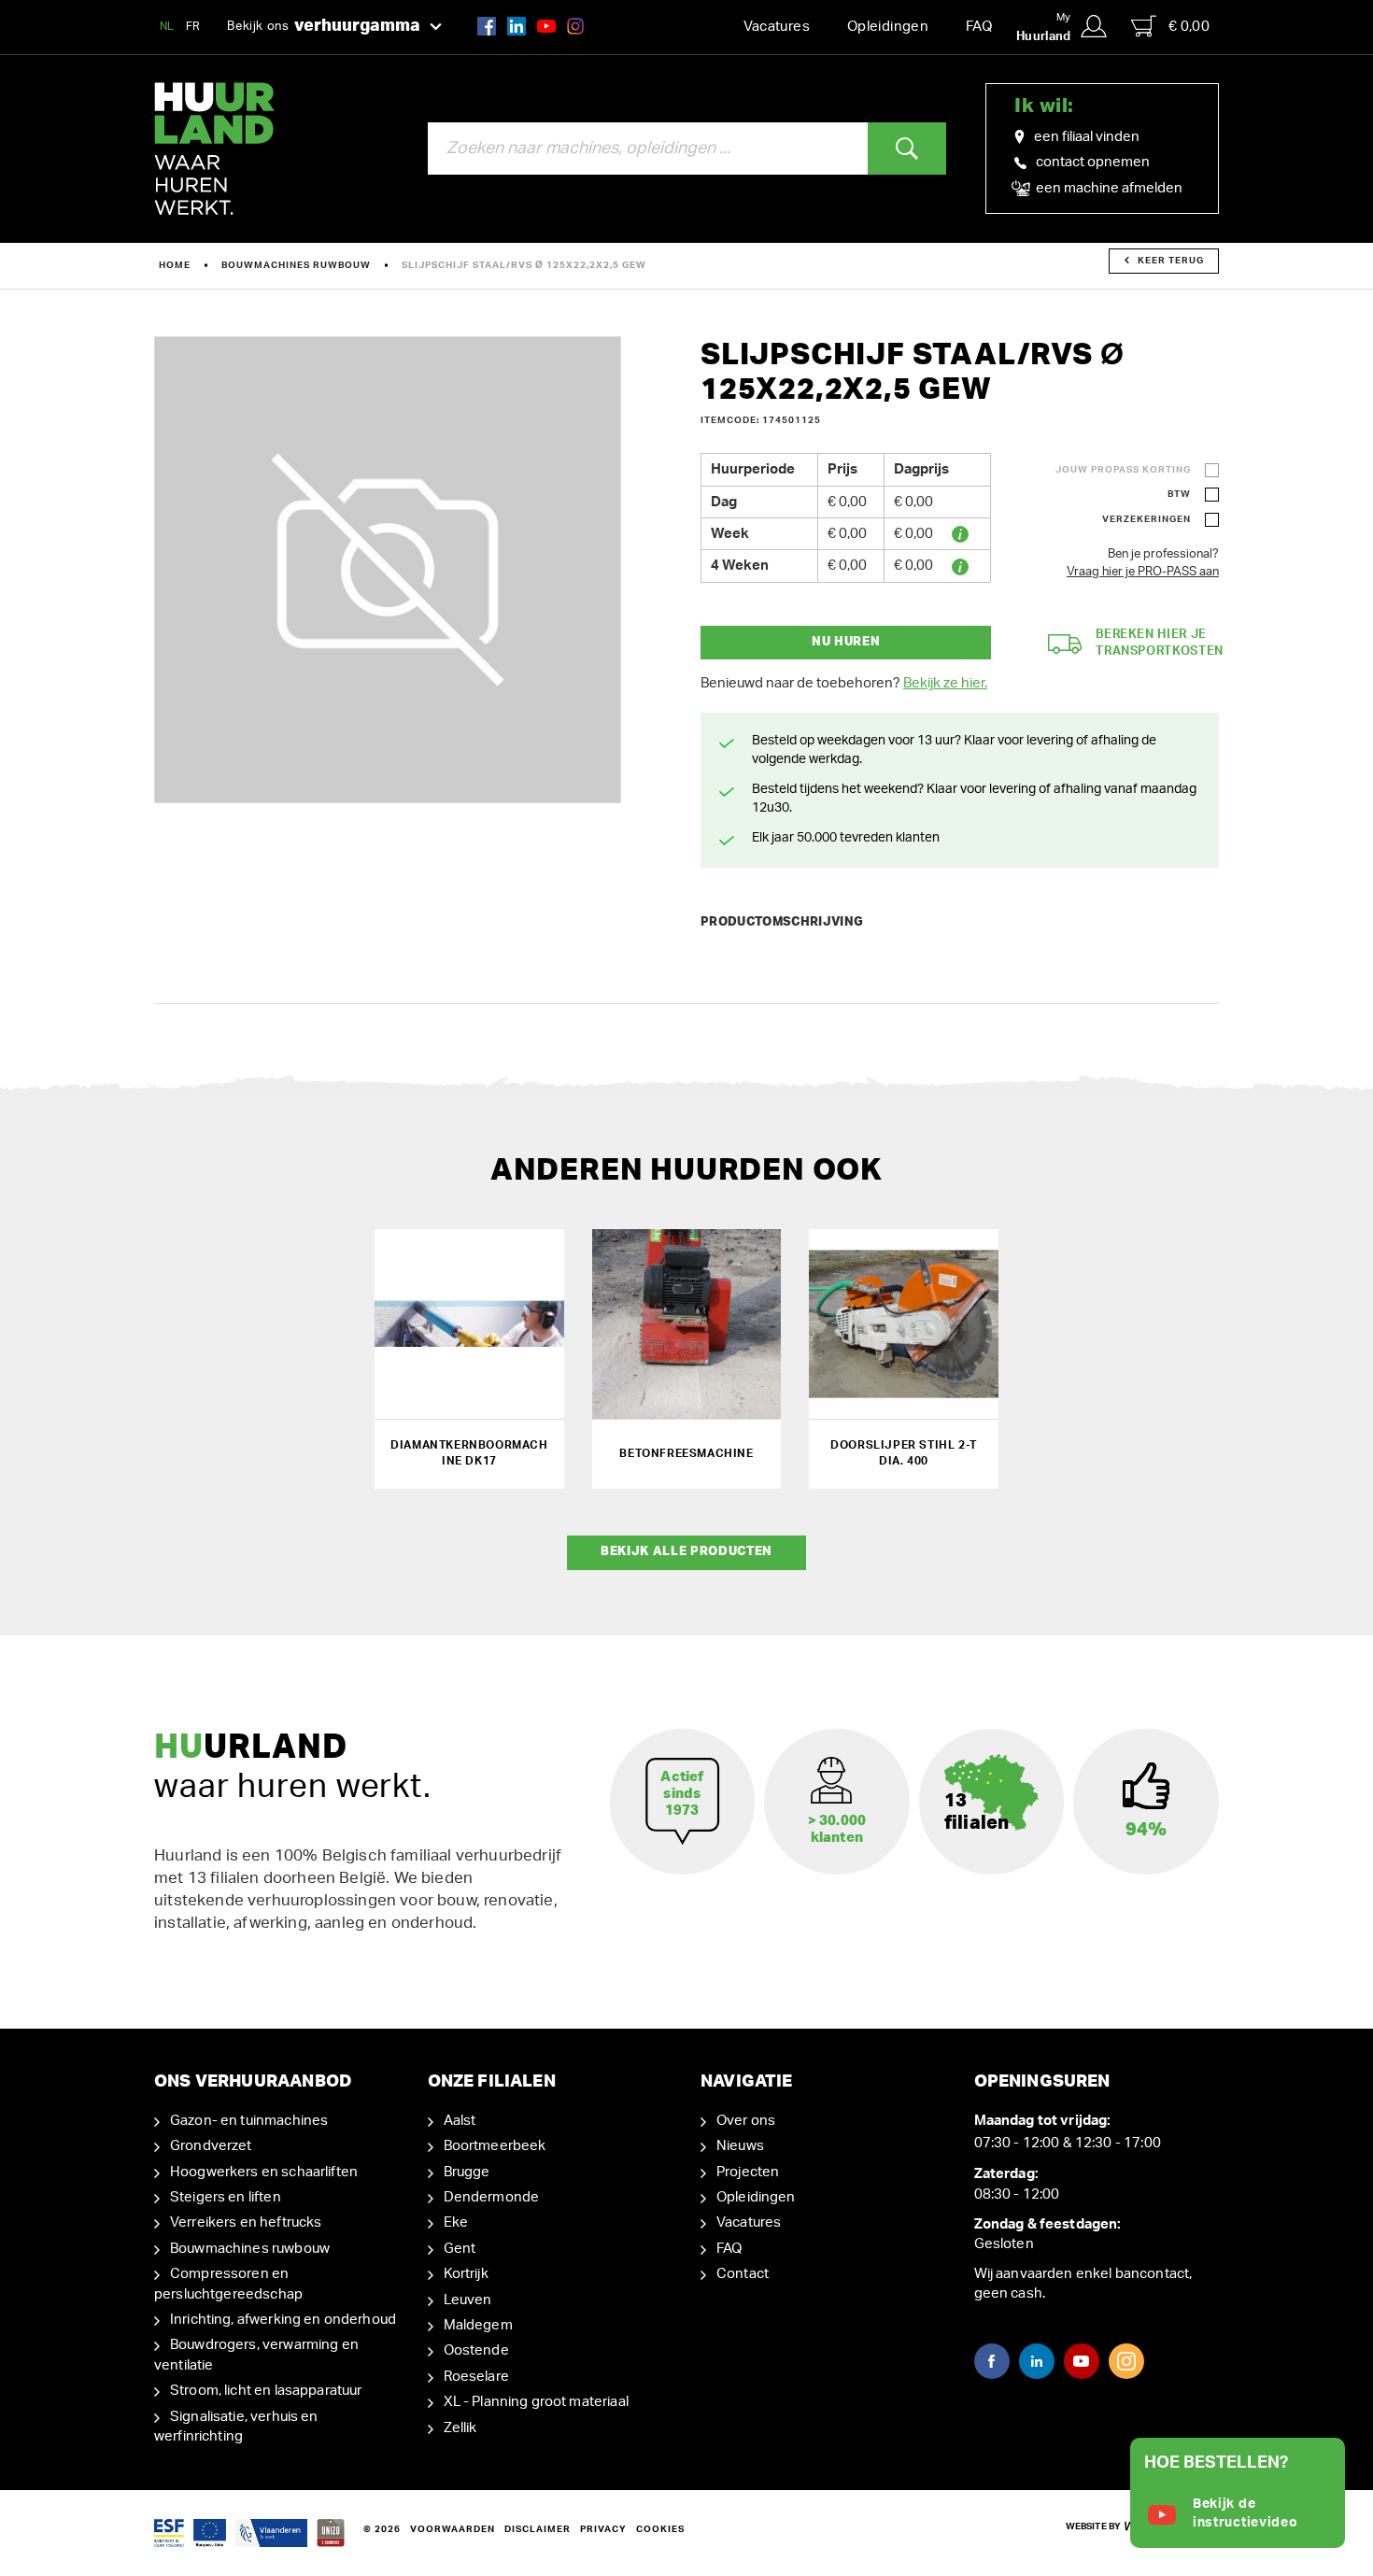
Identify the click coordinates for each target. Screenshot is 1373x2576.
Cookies (660, 2529)
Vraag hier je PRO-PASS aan (1143, 572)
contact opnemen (1093, 162)
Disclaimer (538, 2529)
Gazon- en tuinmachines (249, 2121)
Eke (456, 2222)
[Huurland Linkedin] (1037, 2361)
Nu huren (846, 642)
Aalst (460, 2121)
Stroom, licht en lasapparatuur (266, 2391)
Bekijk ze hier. (945, 683)
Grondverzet (211, 2146)
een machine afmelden (1108, 188)
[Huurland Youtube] (546, 26)
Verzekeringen (1147, 519)
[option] (388, 570)
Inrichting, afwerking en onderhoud (283, 2320)
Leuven (468, 2300)
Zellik (460, 2428)
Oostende (476, 2350)
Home (175, 265)
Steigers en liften (226, 2197)
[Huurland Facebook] (487, 26)
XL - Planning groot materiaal (536, 2402)
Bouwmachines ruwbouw (296, 265)
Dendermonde (492, 2197)
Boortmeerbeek (495, 2146)
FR (193, 26)
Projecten (748, 2172)
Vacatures (777, 27)
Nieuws (740, 2146)
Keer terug (1171, 261)
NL (167, 26)
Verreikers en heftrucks (246, 2222)
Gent (460, 2249)
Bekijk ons (324, 26)
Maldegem (478, 2325)
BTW (1179, 494)
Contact (743, 2274)
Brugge (467, 2172)
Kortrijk (466, 2274)
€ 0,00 (1189, 27)
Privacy (603, 2529)
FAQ (979, 27)
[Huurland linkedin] (517, 26)
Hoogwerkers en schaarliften (264, 2172)
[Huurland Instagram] (575, 26)
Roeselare (476, 2377)
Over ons (746, 2121)
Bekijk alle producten (686, 1552)
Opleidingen (888, 27)
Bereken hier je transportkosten (1160, 644)
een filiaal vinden (1087, 137)
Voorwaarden (453, 2529)
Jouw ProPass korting (1123, 470)
